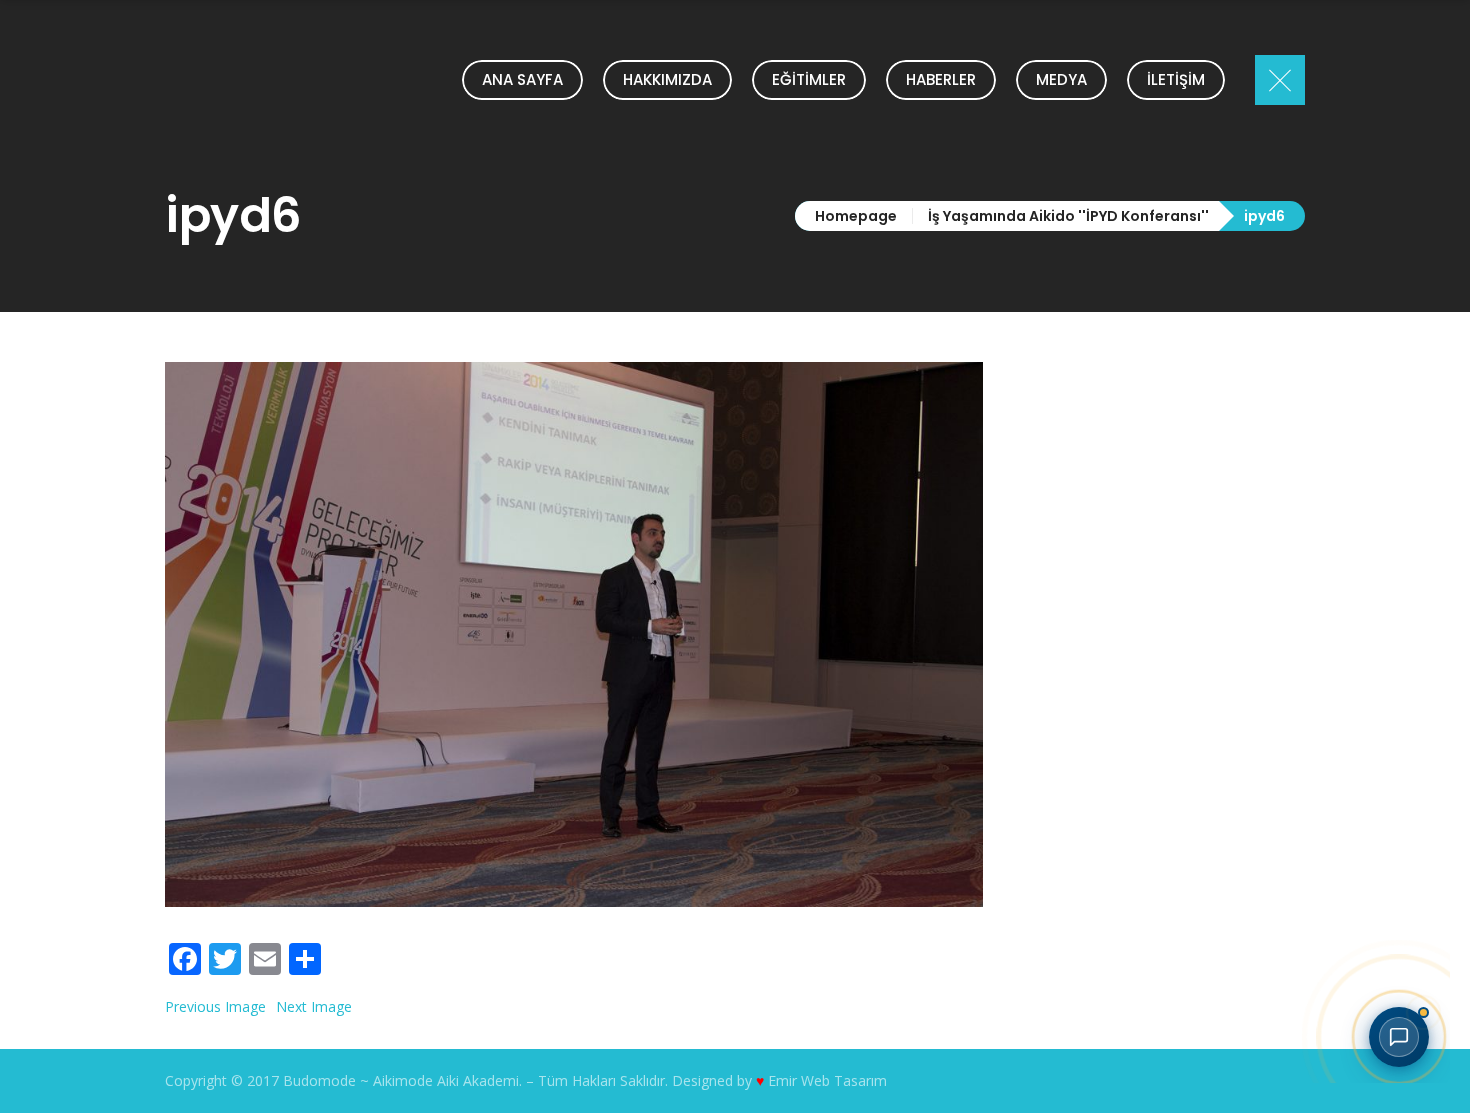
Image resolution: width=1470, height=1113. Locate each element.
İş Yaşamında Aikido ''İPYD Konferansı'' (1068, 216)
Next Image (314, 1006)
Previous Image (215, 1006)
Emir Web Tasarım (827, 1080)
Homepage (856, 216)
